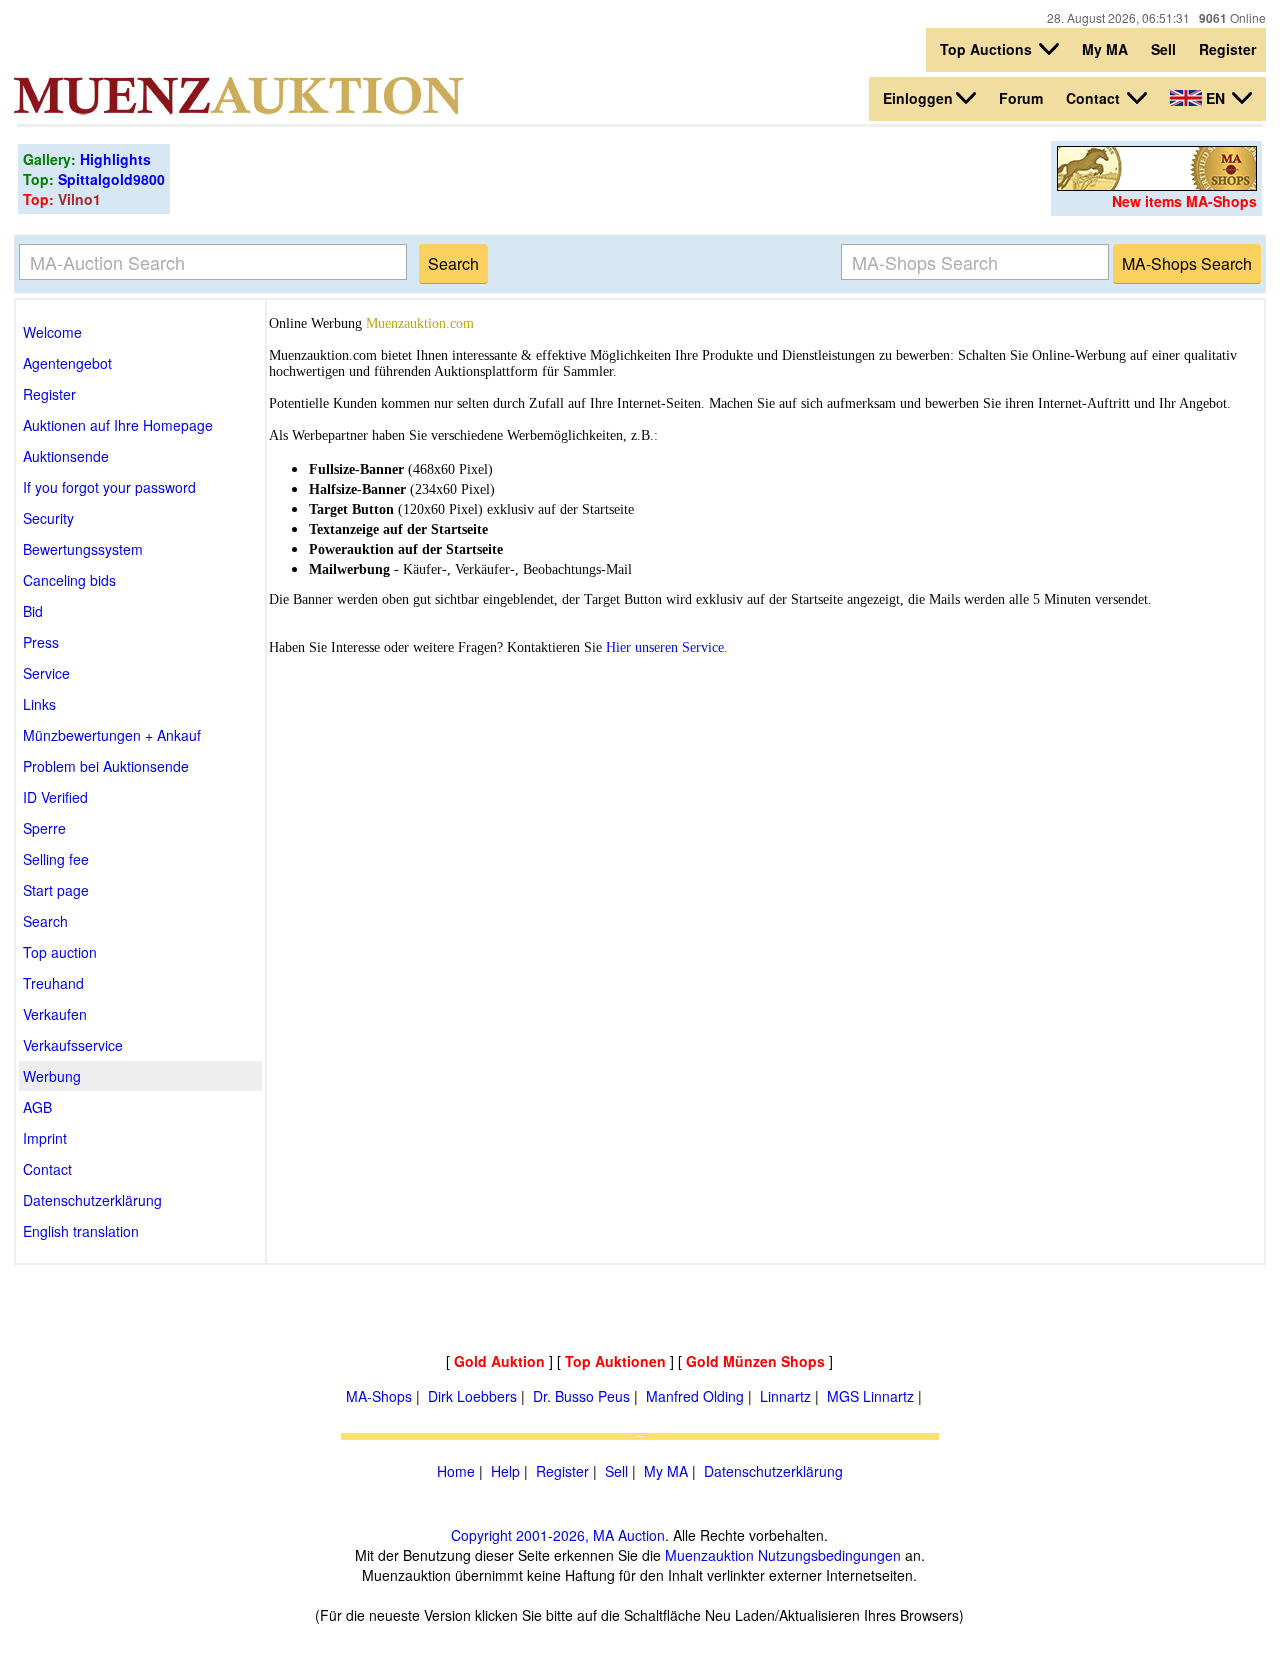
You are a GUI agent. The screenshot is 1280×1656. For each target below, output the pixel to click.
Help (505, 1471)
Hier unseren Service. (667, 647)
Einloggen (918, 98)
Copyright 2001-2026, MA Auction (558, 1535)
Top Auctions (988, 49)
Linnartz (785, 1396)
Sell (1163, 49)
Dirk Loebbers (472, 1396)
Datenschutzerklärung (773, 1471)
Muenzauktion (709, 1555)
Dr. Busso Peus (581, 1396)
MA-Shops (379, 1396)
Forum (1021, 98)
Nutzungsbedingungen (829, 1555)
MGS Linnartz (870, 1396)
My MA (1105, 49)
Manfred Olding (695, 1396)
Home (456, 1471)
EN (1215, 98)
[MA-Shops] (1157, 185)
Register (1227, 49)
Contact (1095, 98)
